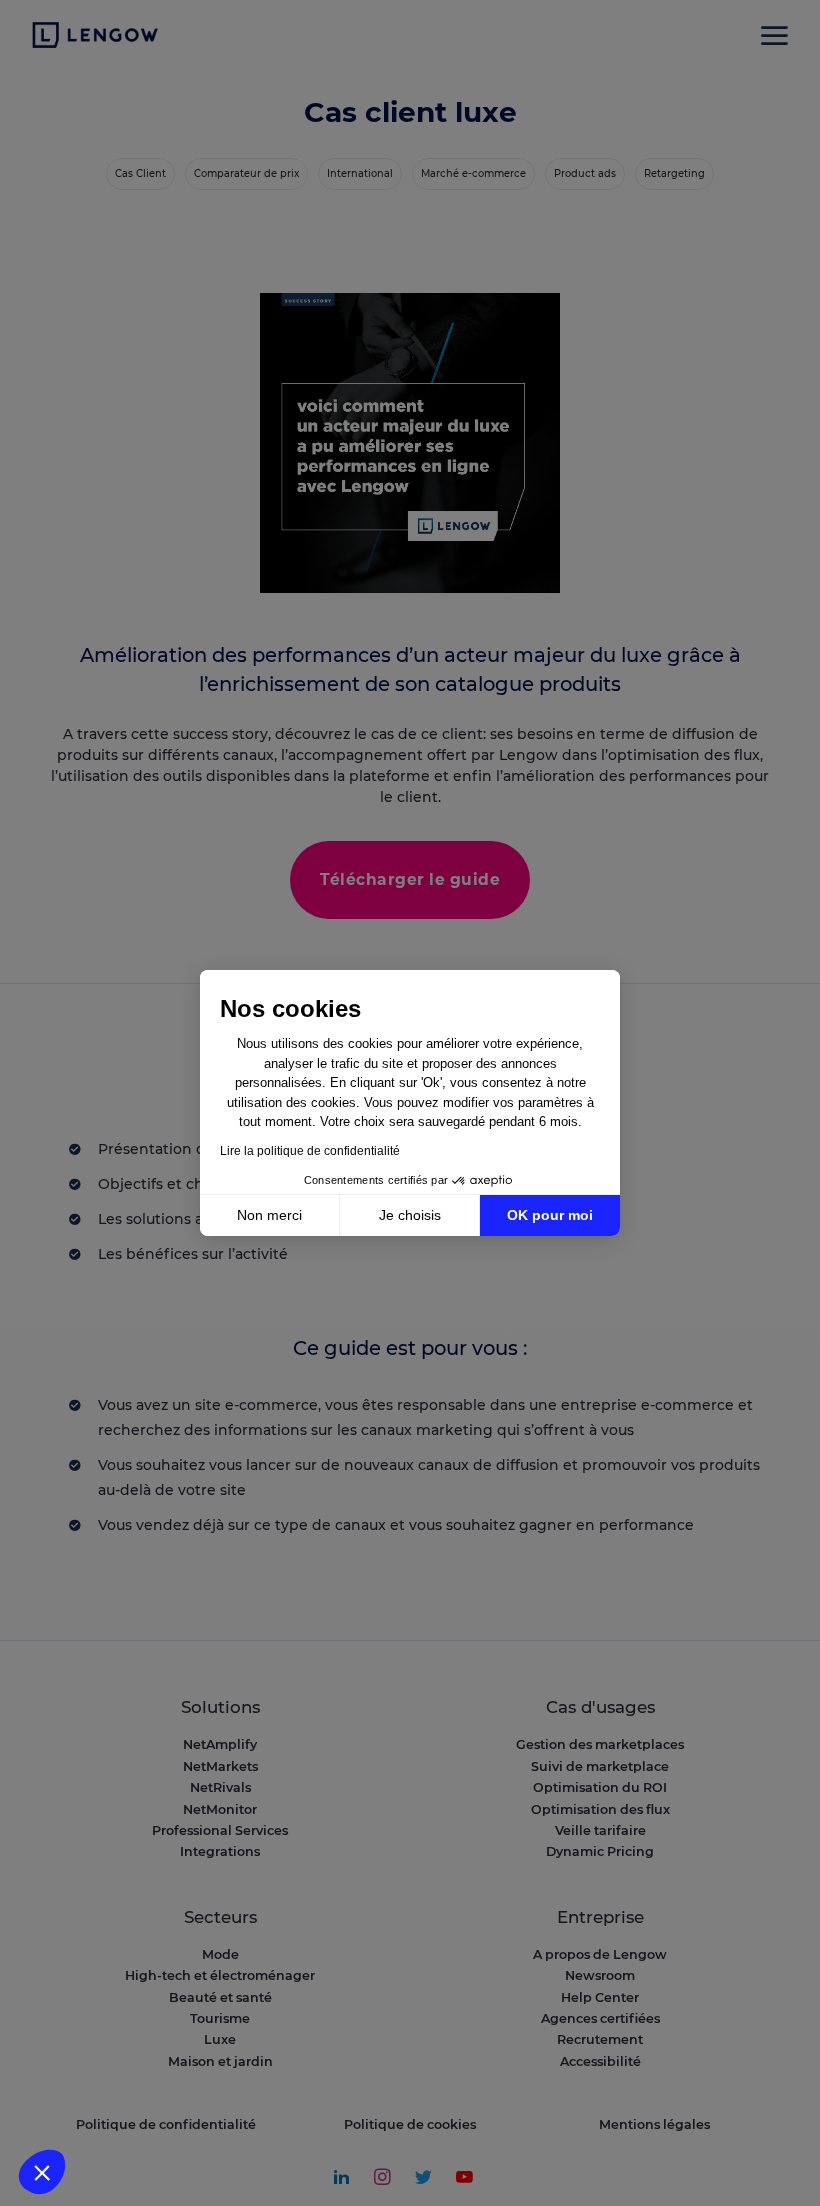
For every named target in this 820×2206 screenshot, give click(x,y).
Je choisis (410, 1215)
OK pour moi (550, 1215)
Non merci (269, 1215)
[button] (42, 2172)
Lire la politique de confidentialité (310, 1151)
